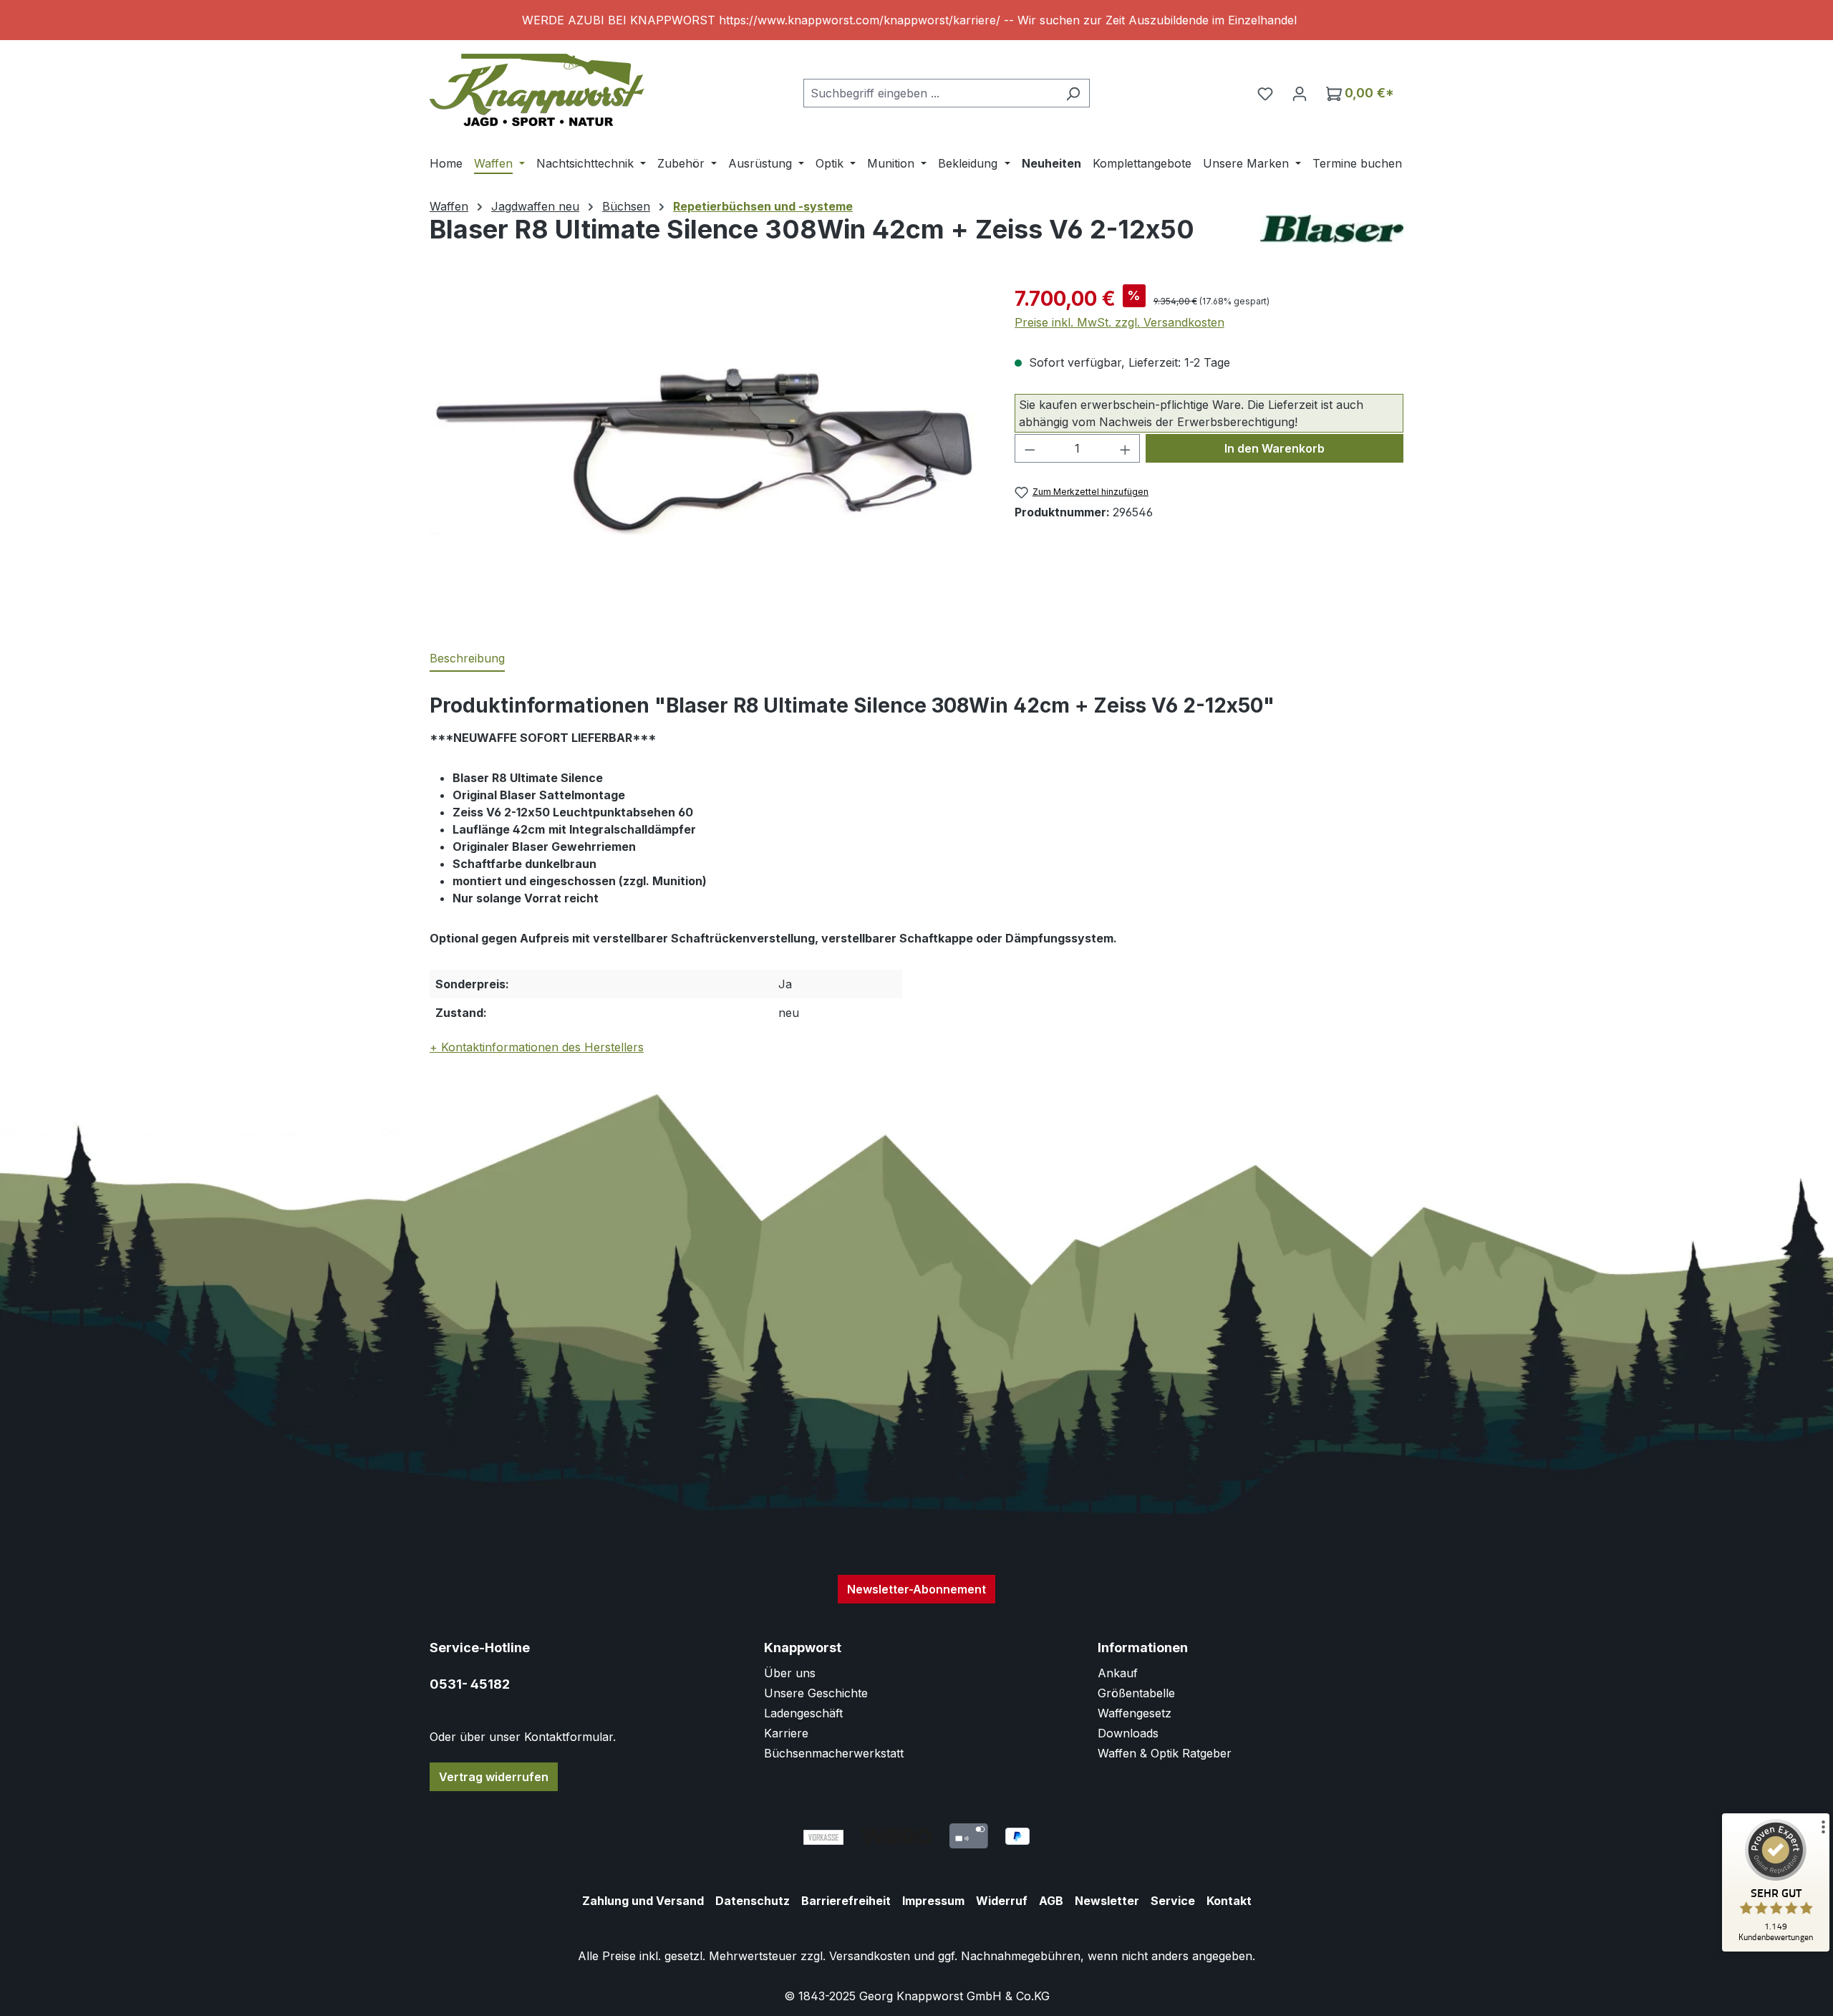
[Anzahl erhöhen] (1126, 448)
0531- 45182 (470, 1684)
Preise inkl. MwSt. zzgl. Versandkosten (1119, 322)
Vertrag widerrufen (494, 1777)
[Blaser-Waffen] (1332, 229)
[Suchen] (1073, 93)
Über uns (790, 1673)
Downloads (1128, 1733)
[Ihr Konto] (1300, 93)
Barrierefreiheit (846, 1901)
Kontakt (1229, 1901)
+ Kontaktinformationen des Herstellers (537, 1047)
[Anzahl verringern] (1030, 448)
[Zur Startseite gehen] (537, 90)
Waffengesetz (1135, 1713)
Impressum (933, 1901)
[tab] (467, 659)
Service (1173, 1901)
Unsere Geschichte (816, 1693)
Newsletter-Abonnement (916, 1589)
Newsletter (1107, 1901)
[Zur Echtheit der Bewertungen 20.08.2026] (1776, 1948)
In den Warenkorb (1275, 448)
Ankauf (1118, 1673)
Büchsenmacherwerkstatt (834, 1753)
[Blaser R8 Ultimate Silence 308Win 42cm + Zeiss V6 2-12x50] (707, 438)
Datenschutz (753, 1901)
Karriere (786, 1733)
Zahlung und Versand (643, 1901)
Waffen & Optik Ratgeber (1165, 1753)
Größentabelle (1136, 1693)
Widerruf (1002, 1901)
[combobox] (930, 93)
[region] (916, 20)
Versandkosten (870, 1956)
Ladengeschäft (803, 1713)
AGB (1051, 1901)
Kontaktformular (569, 1737)
